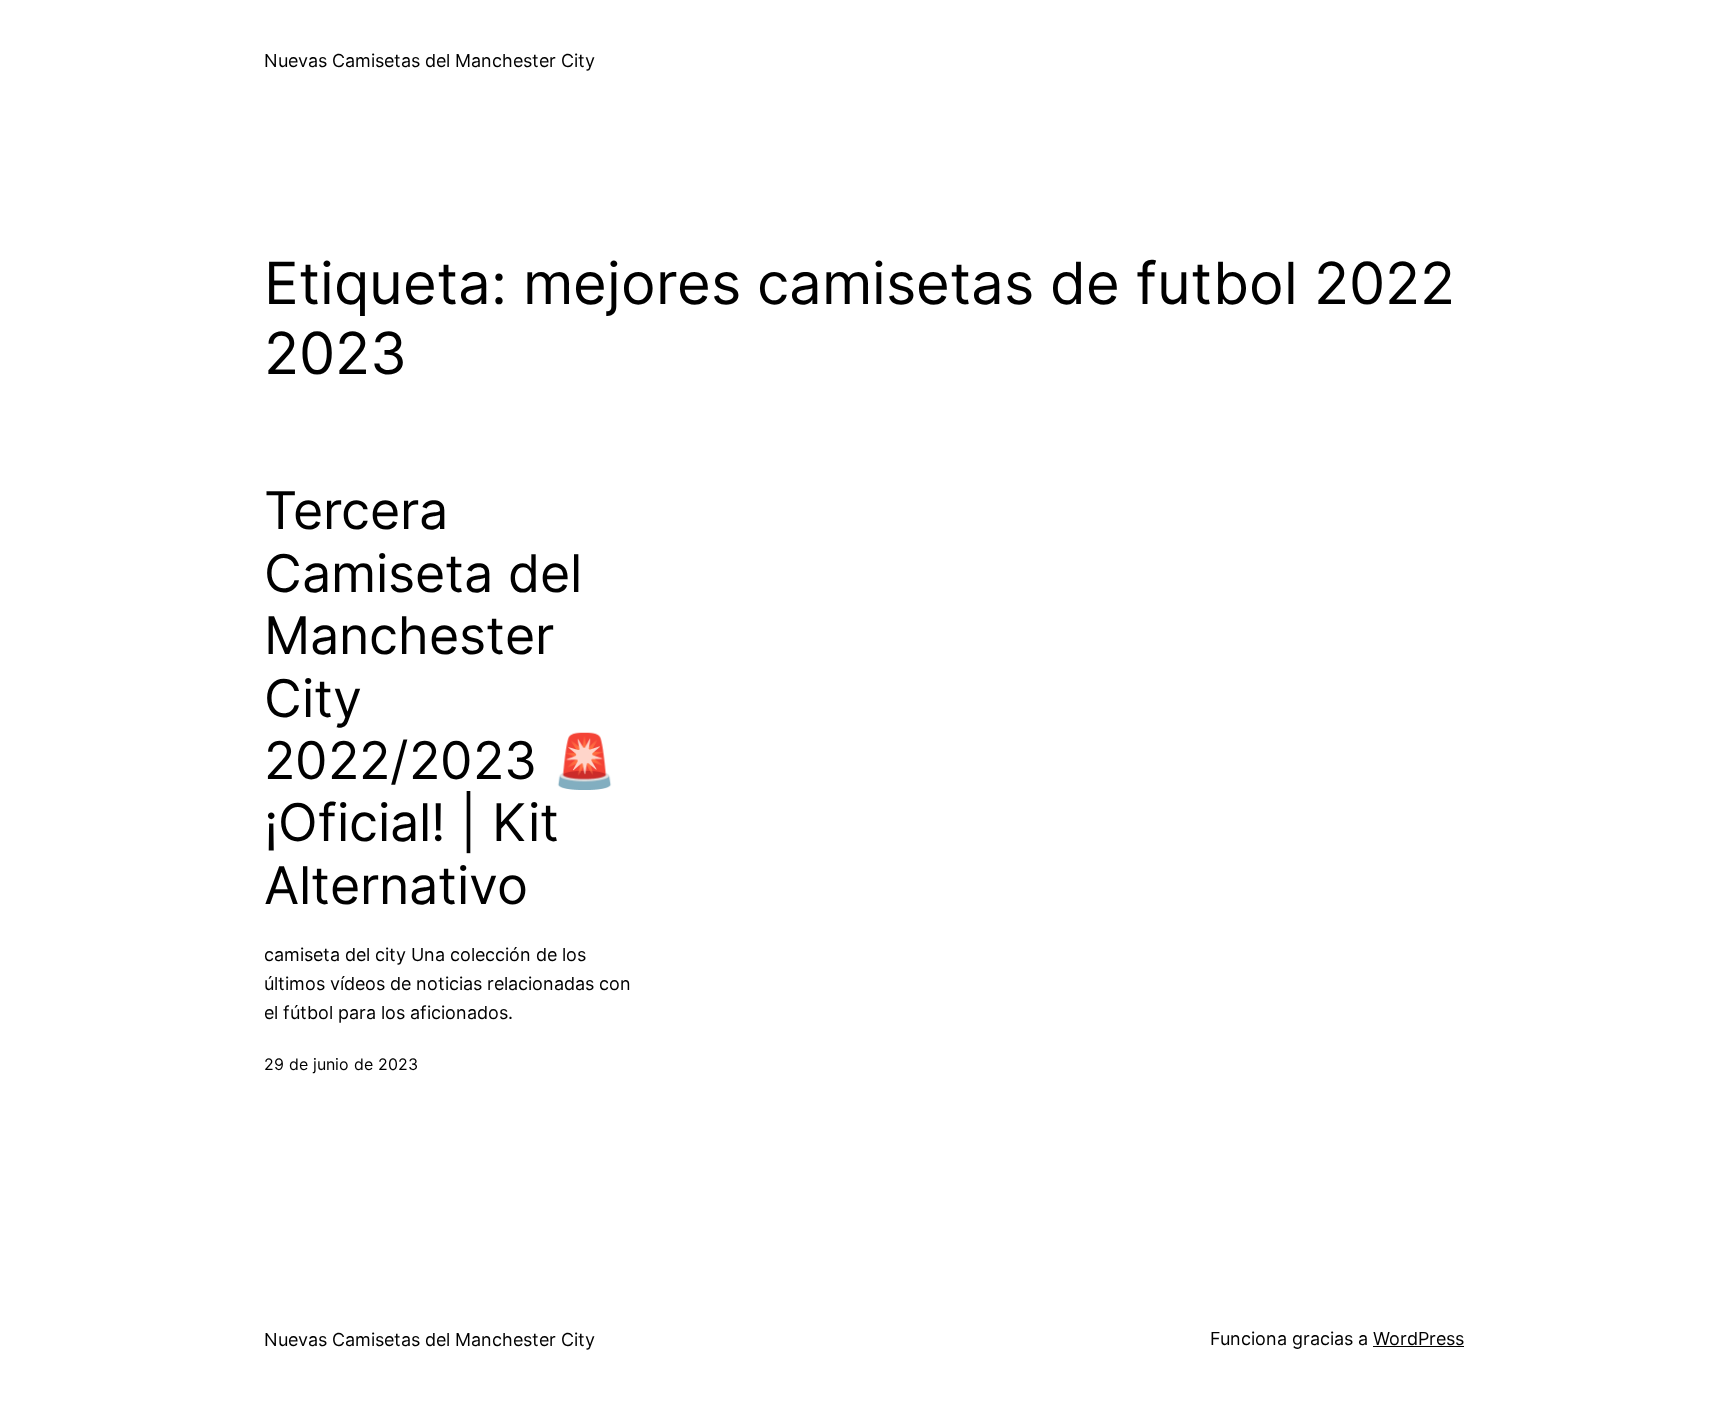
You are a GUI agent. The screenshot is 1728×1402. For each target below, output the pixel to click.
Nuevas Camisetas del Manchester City (429, 60)
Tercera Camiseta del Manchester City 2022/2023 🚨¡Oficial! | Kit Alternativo (440, 698)
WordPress (1418, 1338)
